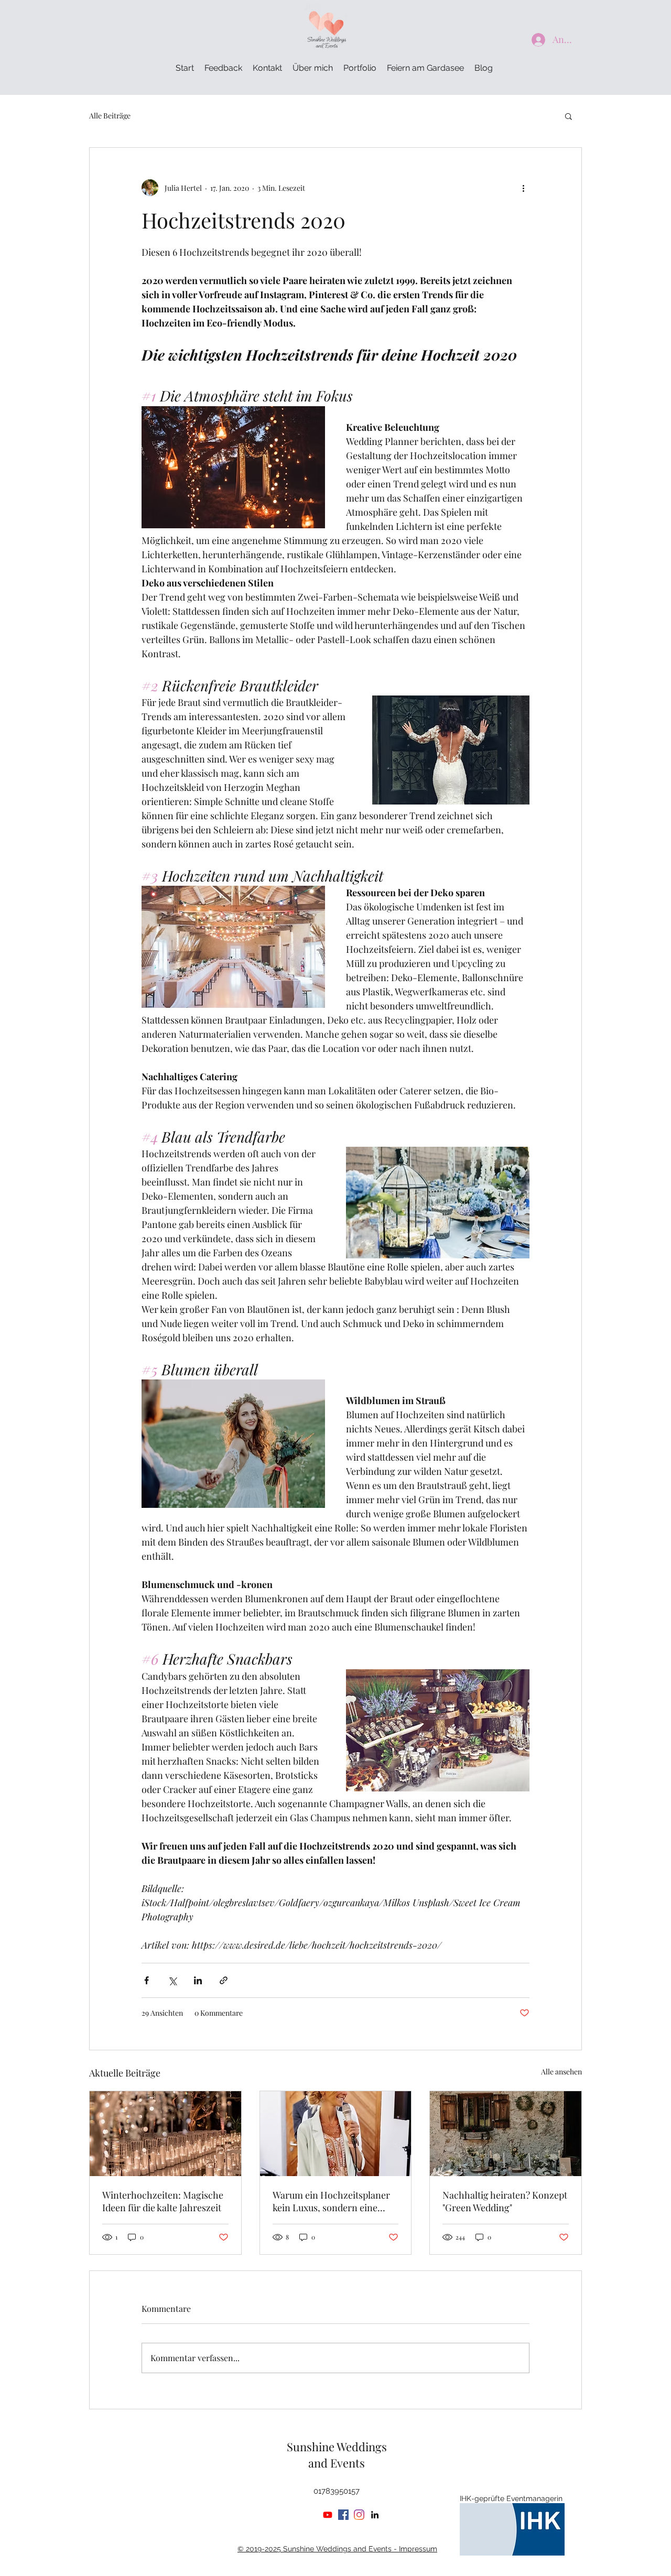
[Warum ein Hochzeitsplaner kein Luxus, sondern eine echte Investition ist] (336, 2134)
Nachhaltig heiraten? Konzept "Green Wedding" (505, 2201)
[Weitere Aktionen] (523, 188)
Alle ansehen (561, 2072)
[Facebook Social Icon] (343, 2515)
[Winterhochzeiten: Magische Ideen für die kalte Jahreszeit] (165, 2134)
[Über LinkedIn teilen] (198, 1980)
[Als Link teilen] (224, 1980)
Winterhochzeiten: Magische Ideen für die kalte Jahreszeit (163, 2201)
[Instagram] (359, 2515)
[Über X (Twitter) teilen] (172, 1980)
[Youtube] (328, 2515)
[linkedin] (375, 2515)
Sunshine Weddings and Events (337, 2455)
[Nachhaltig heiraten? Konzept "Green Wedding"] (506, 2134)
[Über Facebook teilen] (147, 1980)
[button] (569, 116)
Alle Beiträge (110, 116)
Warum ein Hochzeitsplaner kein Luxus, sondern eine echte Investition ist (331, 2201)
